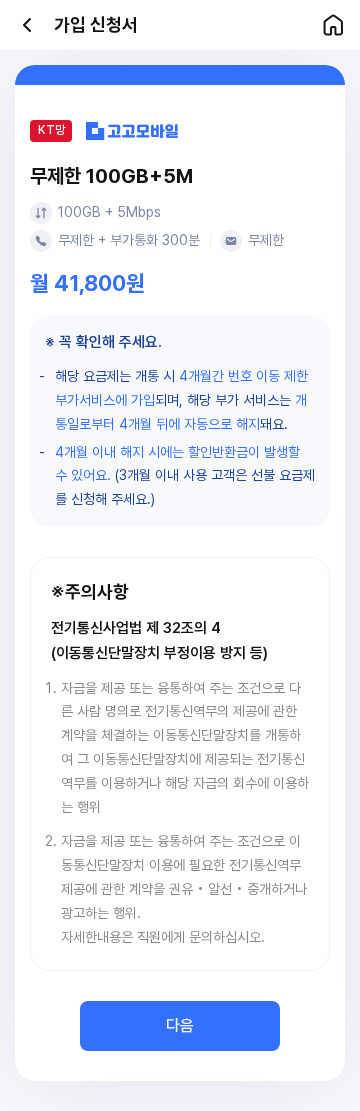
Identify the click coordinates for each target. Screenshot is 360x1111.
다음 (180, 1025)
